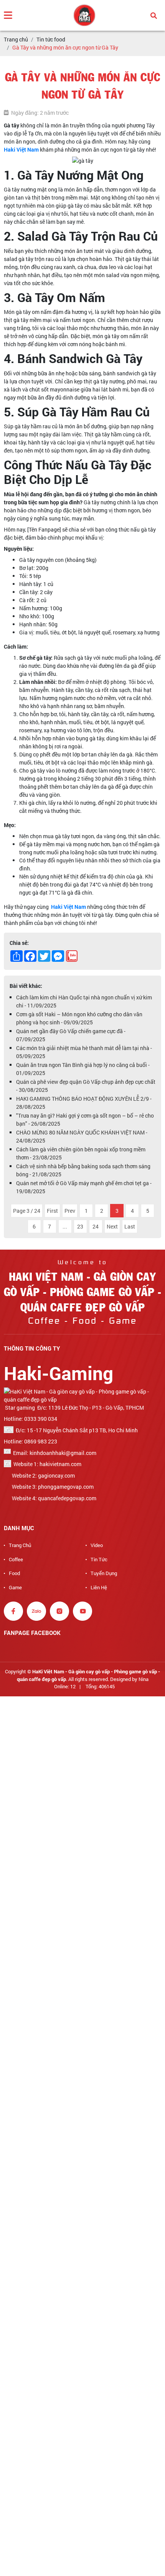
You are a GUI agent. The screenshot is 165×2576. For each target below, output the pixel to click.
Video (97, 1545)
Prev (70, 1211)
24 (96, 1226)
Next (112, 1226)
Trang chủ (20, 1545)
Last (130, 1226)
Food (14, 1573)
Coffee (16, 1559)
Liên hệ (99, 1587)
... (65, 1226)
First (52, 1211)
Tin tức (99, 1559)
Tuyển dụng (104, 1573)
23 (80, 1226)
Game (15, 1587)
